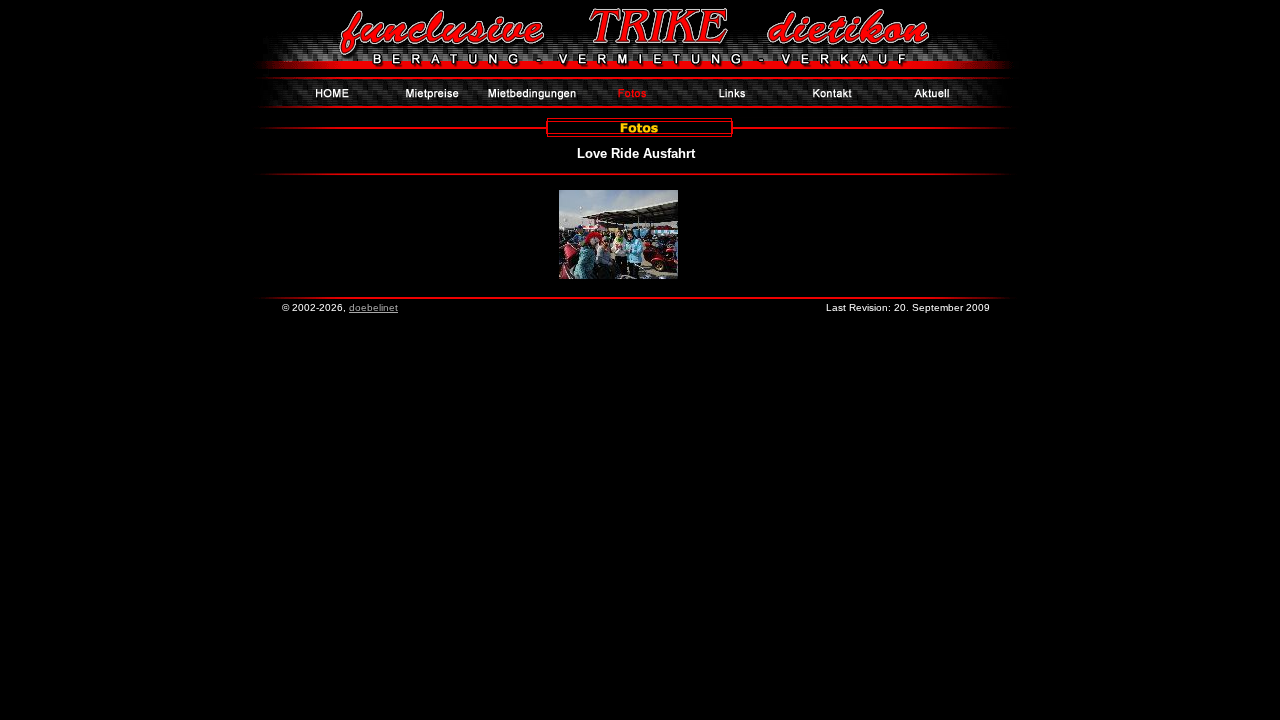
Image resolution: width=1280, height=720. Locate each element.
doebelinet (373, 307)
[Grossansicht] (618, 274)
